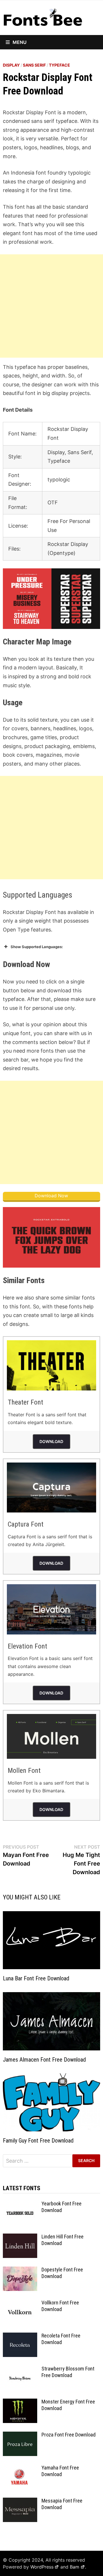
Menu (20, 42)
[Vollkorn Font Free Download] (20, 2303)
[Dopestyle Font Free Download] (20, 2270)
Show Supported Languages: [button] (37, 947)
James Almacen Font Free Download (44, 2060)
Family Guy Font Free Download (38, 2141)
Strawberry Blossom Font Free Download (68, 2372)
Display (11, 65)
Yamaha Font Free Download (60, 2471)
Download (51, 1441)
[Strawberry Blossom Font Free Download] (20, 2369)
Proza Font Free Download (69, 2435)
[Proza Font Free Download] (20, 2435)
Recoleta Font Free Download (61, 2339)
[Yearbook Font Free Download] (20, 2204)
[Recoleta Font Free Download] (20, 2336)
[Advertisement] (51, 306)
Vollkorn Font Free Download (60, 2306)
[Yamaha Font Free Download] (20, 2468)
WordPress (42, 2567)
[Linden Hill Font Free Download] (20, 2237)
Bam (75, 2567)
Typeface (60, 65)
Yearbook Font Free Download (62, 2207)
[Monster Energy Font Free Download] (20, 2402)
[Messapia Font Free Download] (20, 2502)
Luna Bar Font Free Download (36, 1978)
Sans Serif (34, 65)
